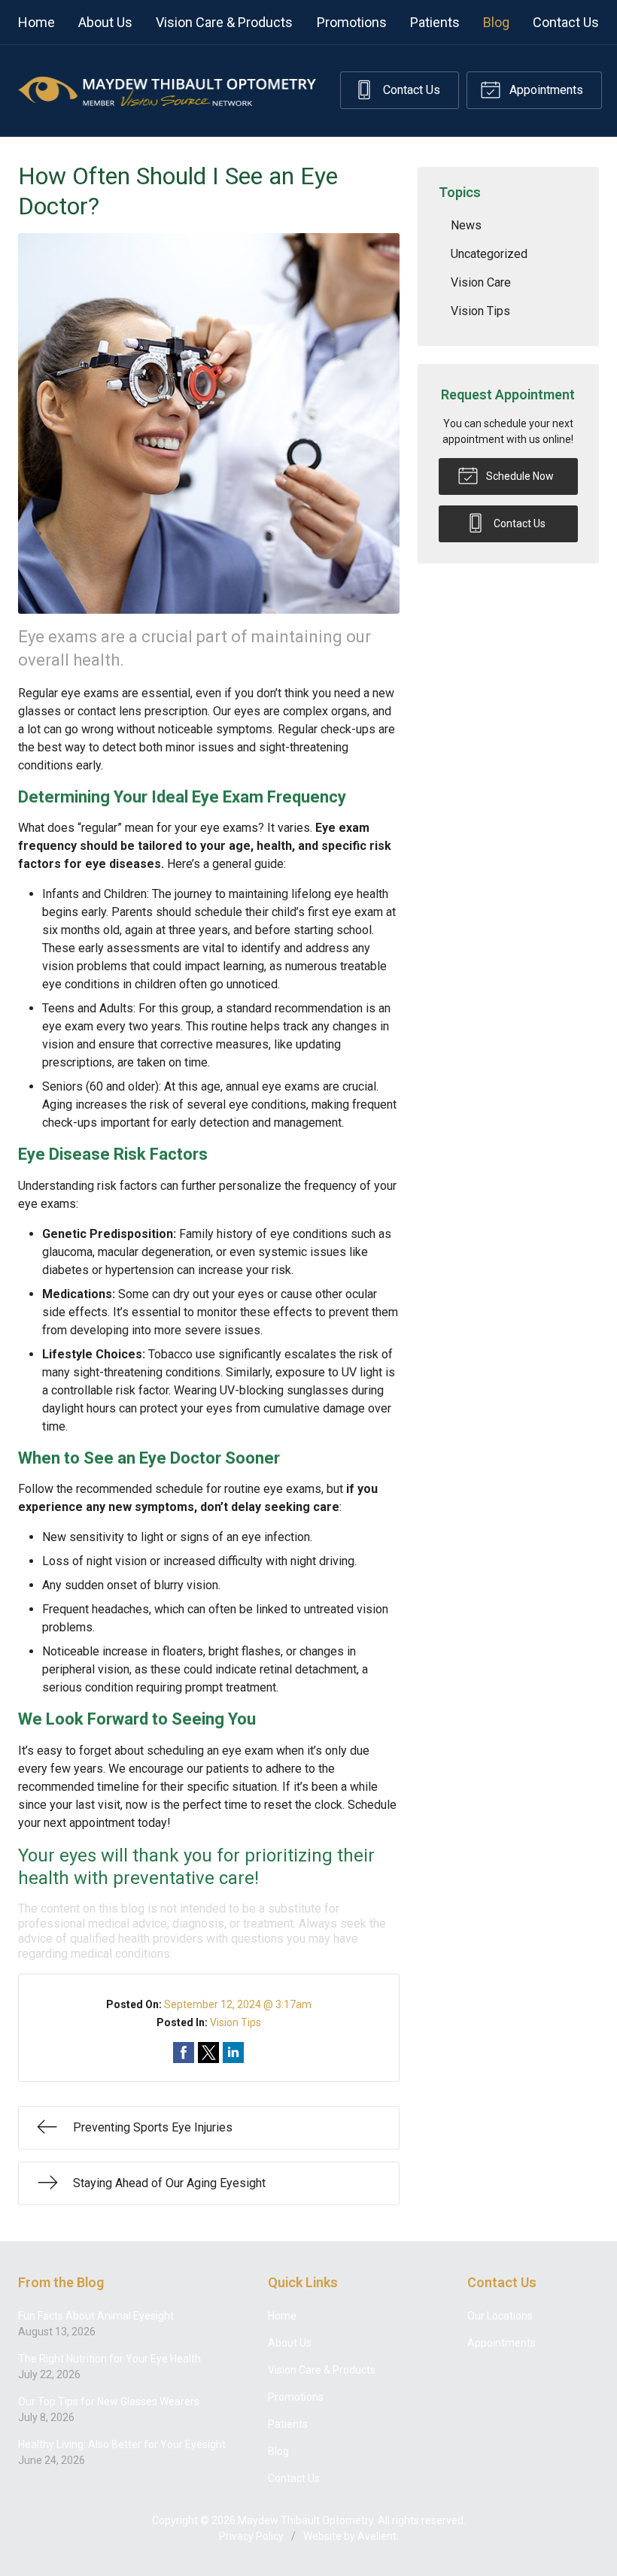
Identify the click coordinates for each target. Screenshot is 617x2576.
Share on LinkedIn (233, 2053)
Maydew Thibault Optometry (305, 2520)
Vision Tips (236, 2022)
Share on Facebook (184, 2053)
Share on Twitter (208, 2053)
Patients (435, 22)
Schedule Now (519, 476)
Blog (496, 22)
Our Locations (500, 2316)
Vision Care (481, 282)
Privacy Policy (251, 2536)
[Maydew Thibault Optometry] (167, 91)
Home (36, 22)
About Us (105, 22)
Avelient (377, 2536)
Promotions (352, 22)
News (466, 225)
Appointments (545, 90)
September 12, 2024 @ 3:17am (238, 2004)
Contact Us (566, 22)
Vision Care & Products (224, 22)
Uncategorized (489, 254)
